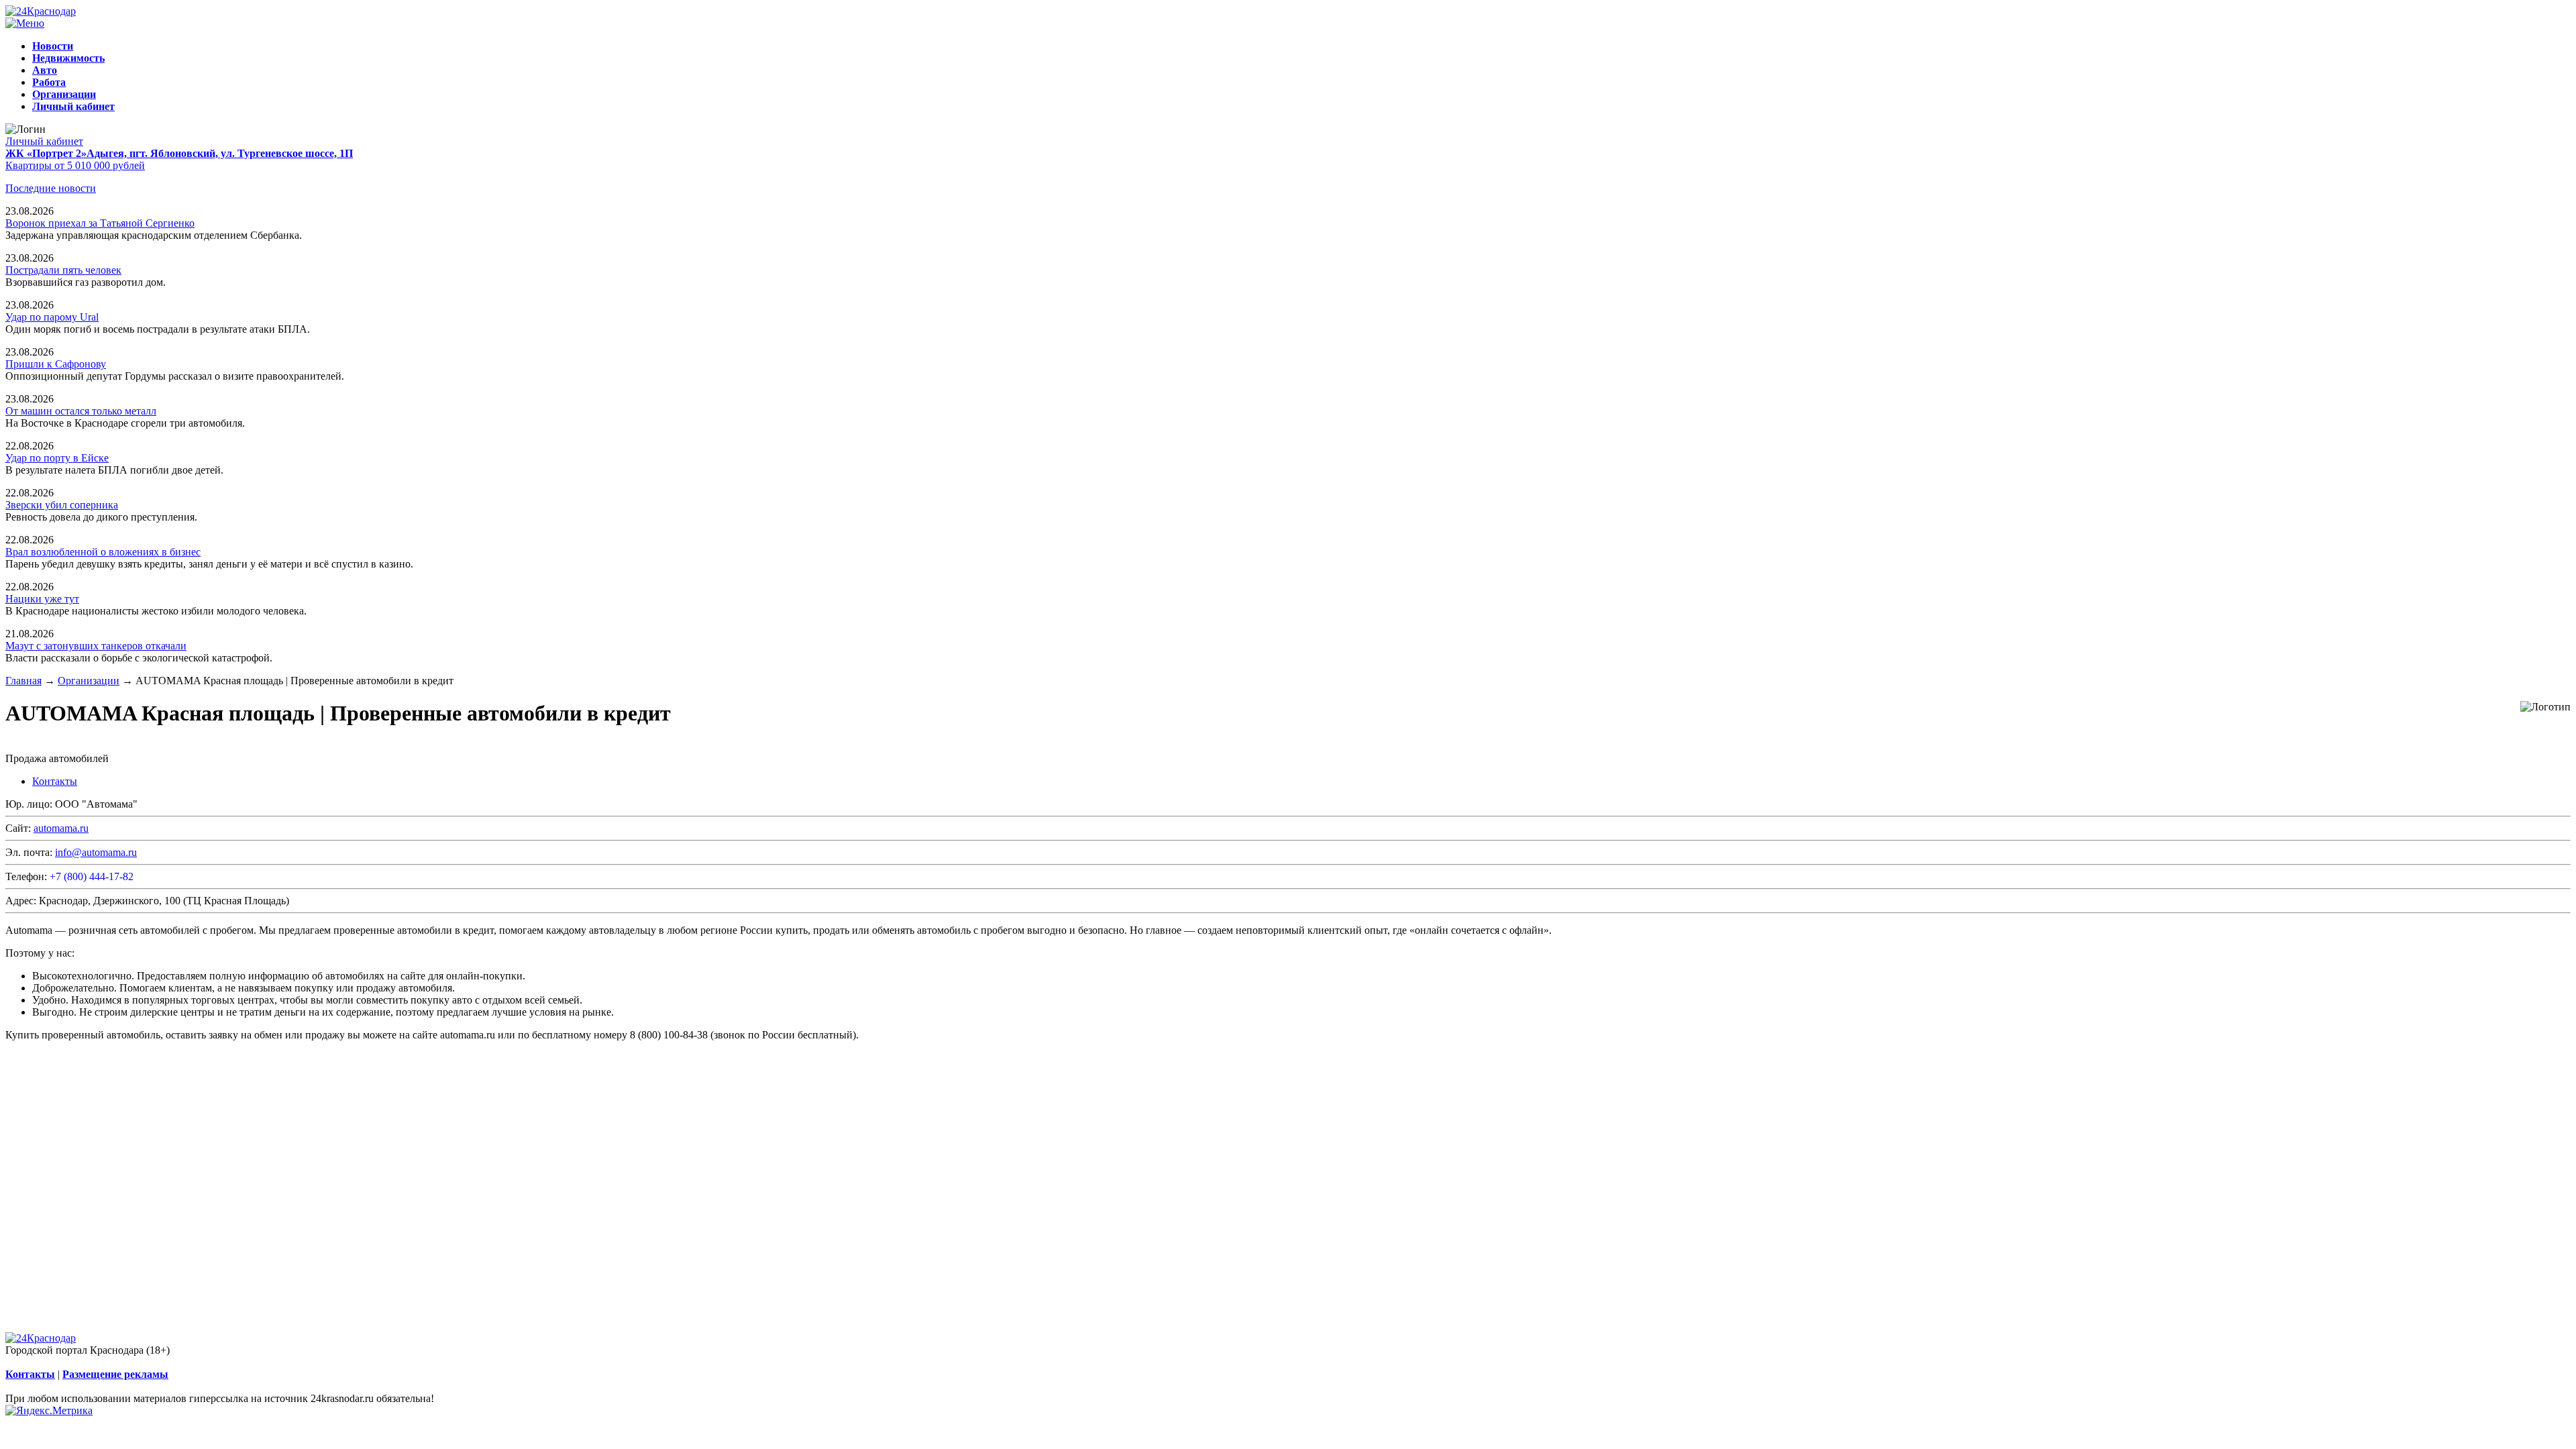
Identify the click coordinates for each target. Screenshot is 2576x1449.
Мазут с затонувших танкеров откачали (96, 646)
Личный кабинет (44, 141)
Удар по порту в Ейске (57, 458)
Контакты (55, 781)
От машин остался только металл (81, 411)
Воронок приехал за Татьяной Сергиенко (100, 223)
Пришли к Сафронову (56, 364)
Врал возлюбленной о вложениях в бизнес (103, 552)
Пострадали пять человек (63, 270)
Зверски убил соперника (62, 505)
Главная (23, 681)
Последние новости (51, 188)
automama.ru (61, 828)
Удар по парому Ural (52, 317)
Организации (89, 681)
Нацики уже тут (42, 599)
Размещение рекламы (115, 1374)
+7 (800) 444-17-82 (92, 876)
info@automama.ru (96, 852)
